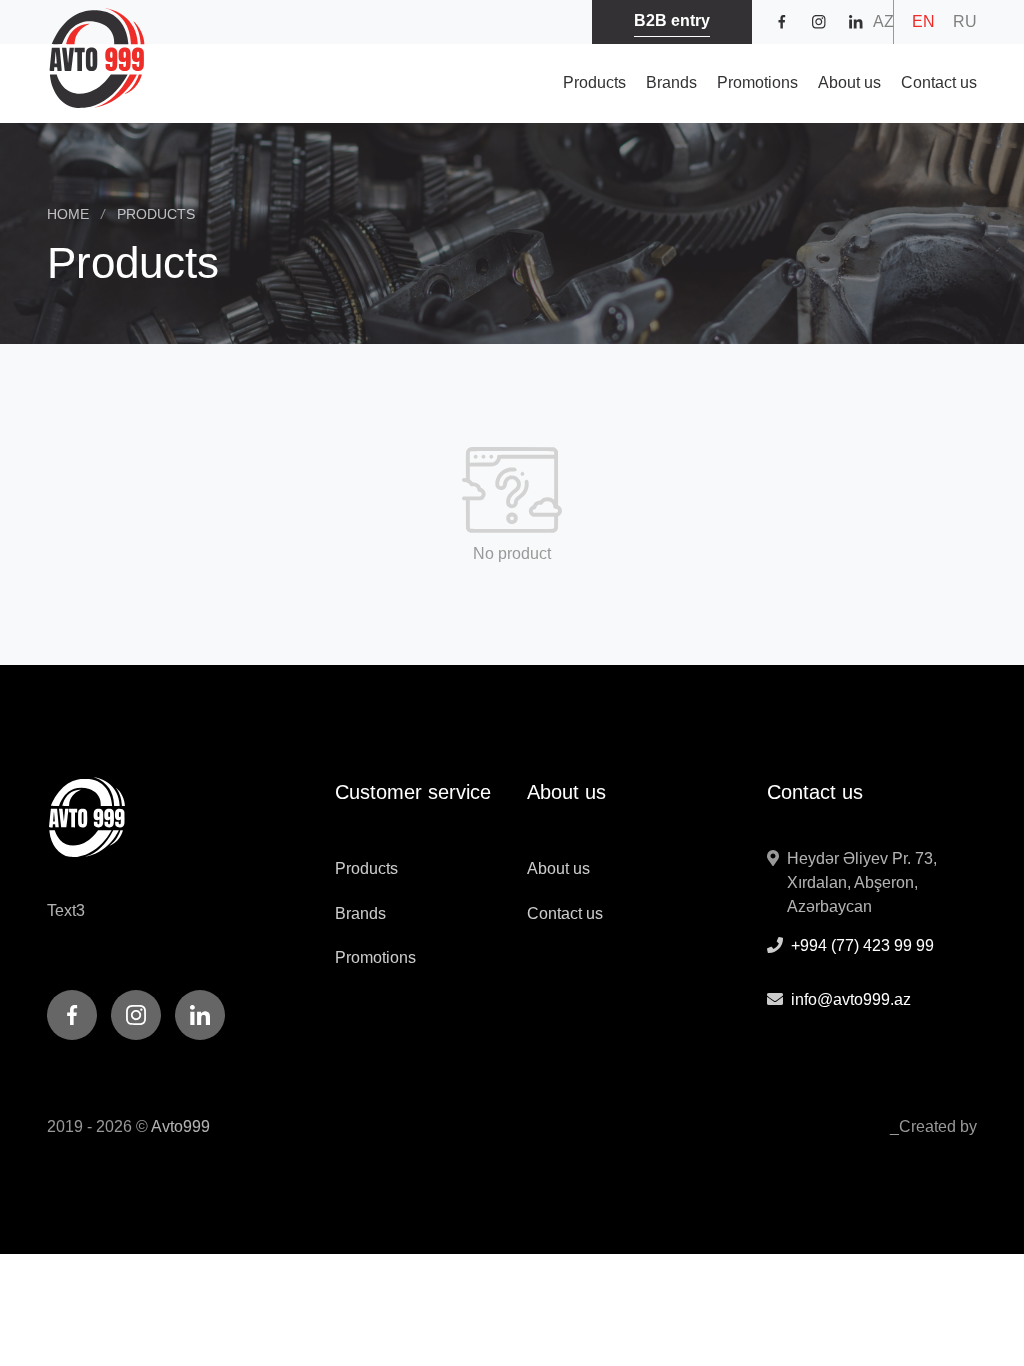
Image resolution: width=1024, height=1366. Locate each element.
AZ (883, 21)
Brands (671, 82)
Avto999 (180, 1126)
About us (849, 82)
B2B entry (672, 20)
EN (923, 21)
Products (594, 82)
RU (965, 21)
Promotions (757, 82)
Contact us (939, 82)
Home (76, 214)
